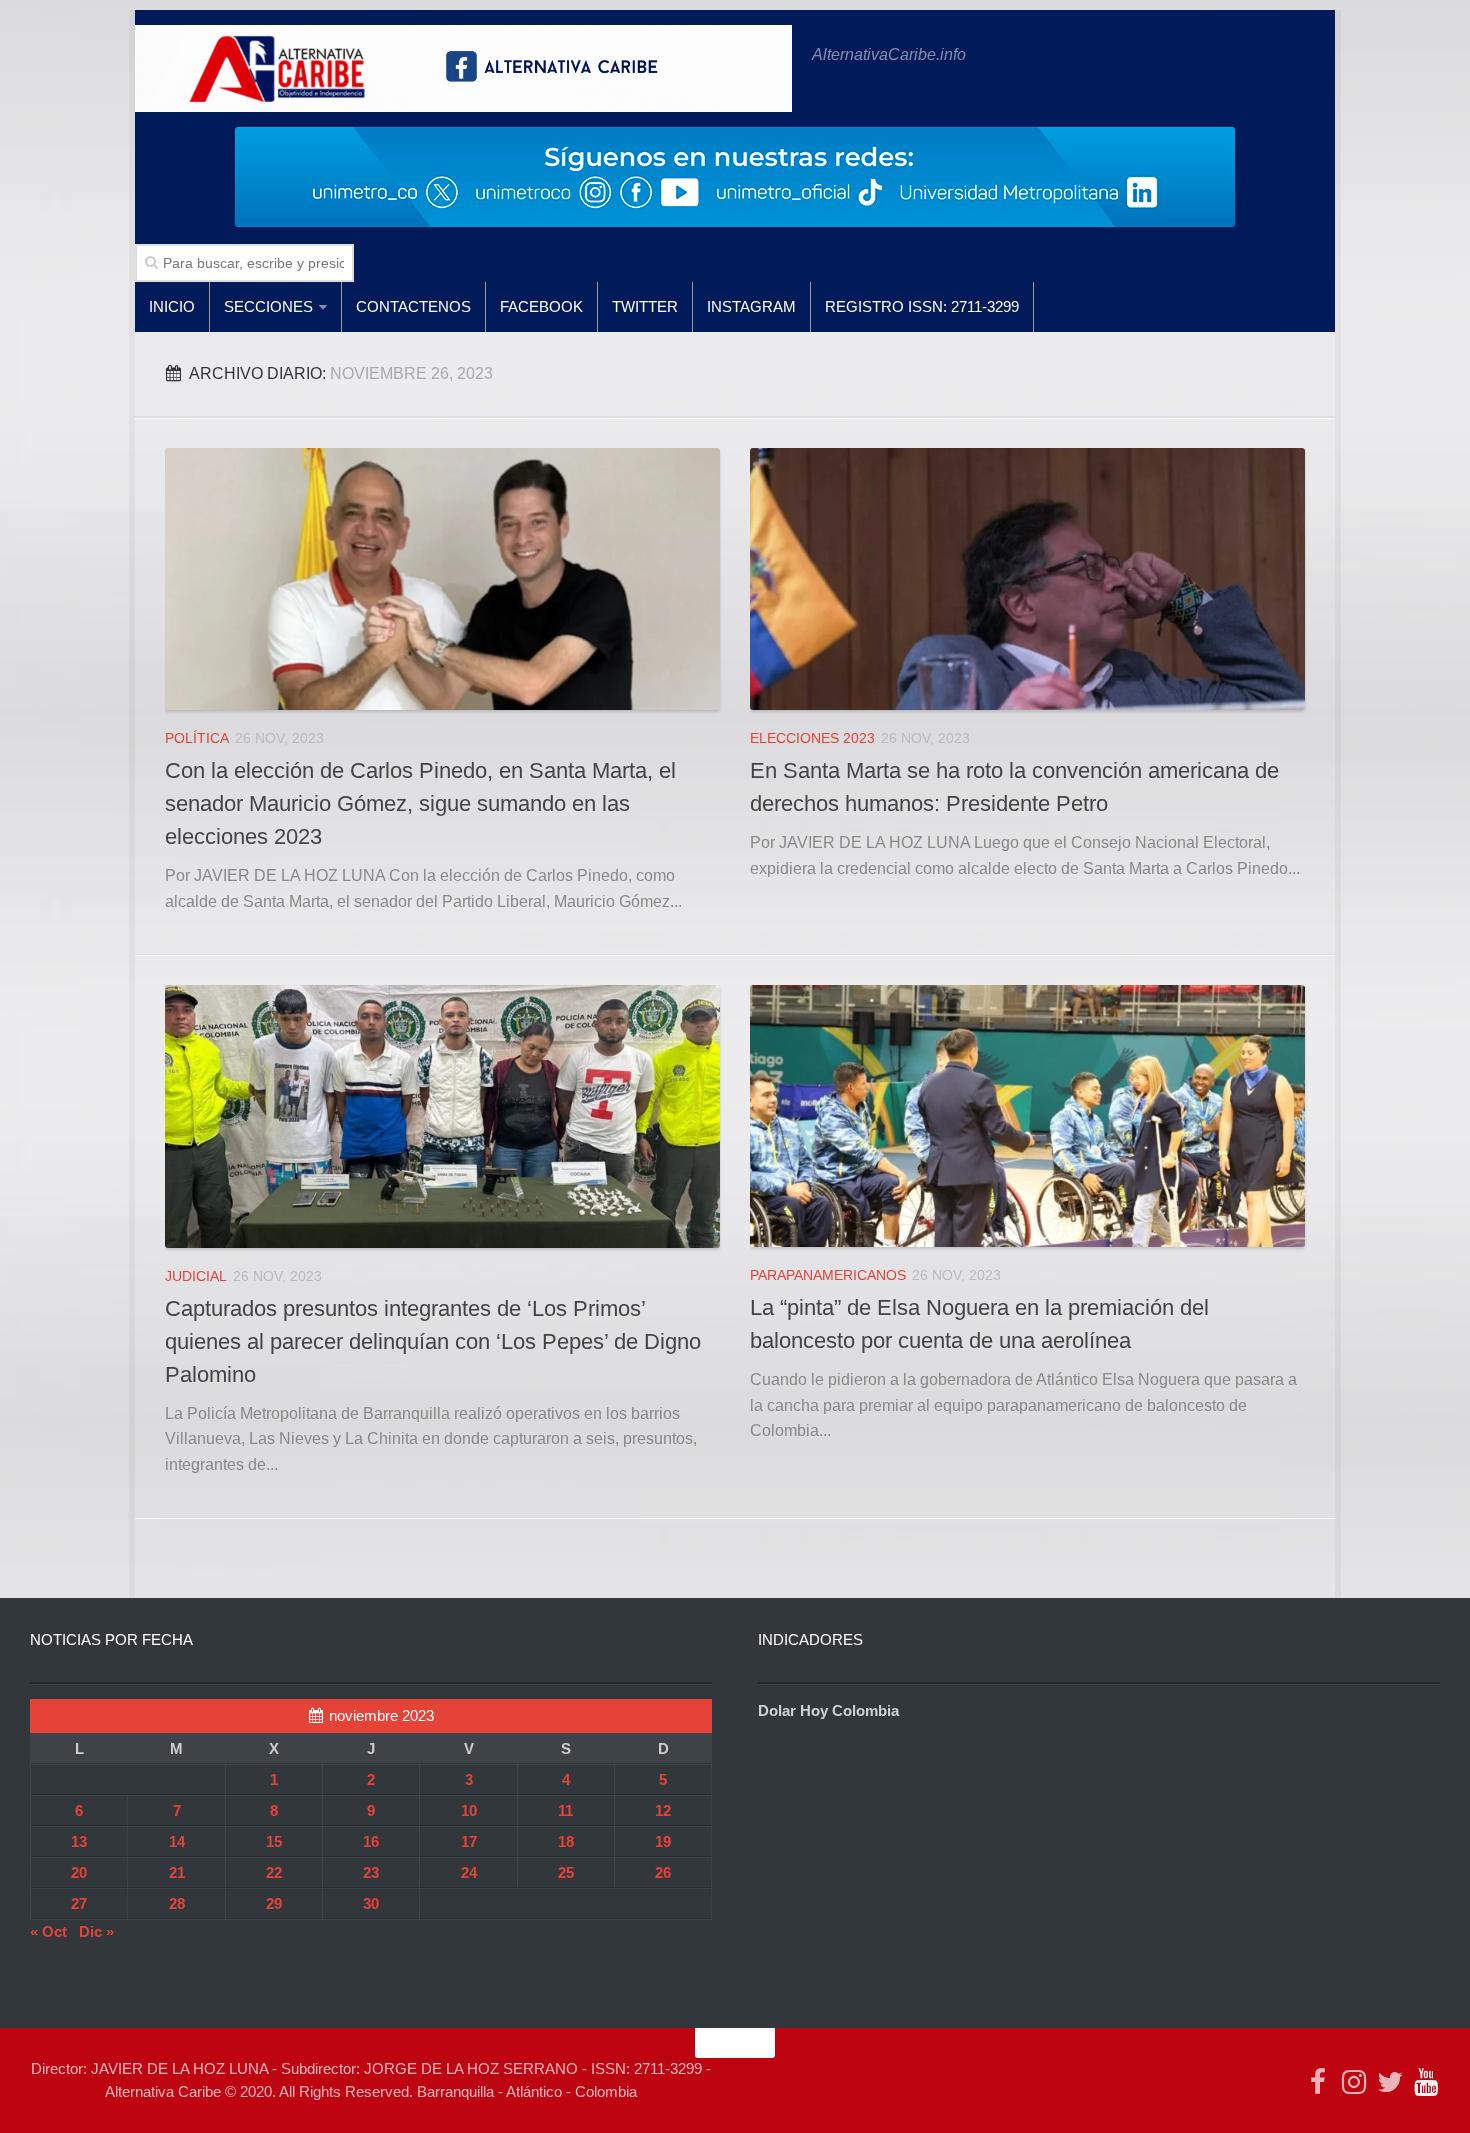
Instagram (751, 306)
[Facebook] (1318, 2082)
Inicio (172, 306)
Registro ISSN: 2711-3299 (922, 306)
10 (469, 1810)
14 (177, 1841)
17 (469, 1841)
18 (566, 1841)
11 (565, 1810)
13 (79, 1841)
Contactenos (413, 306)
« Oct (48, 1931)
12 (663, 1810)
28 (177, 1903)
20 (79, 1872)
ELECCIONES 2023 (812, 738)
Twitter (645, 306)
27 (79, 1903)
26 (663, 1872)
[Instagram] (1354, 2082)
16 (371, 1841)
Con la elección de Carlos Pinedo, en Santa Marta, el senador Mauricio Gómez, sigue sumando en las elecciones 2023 (420, 803)
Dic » (96, 1931)
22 (274, 1872)
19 (663, 1841)
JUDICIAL (196, 1276)
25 (566, 1872)
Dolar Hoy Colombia (828, 1710)
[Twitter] (1390, 2082)
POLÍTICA (197, 738)
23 (371, 1872)
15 (274, 1841)
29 (274, 1903)
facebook (541, 306)
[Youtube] (1426, 2082)
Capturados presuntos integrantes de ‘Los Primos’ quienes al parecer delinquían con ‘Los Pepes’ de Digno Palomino (433, 1341)
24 (469, 1872)
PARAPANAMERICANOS (828, 1275)
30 (371, 1903)
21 (177, 1872)
